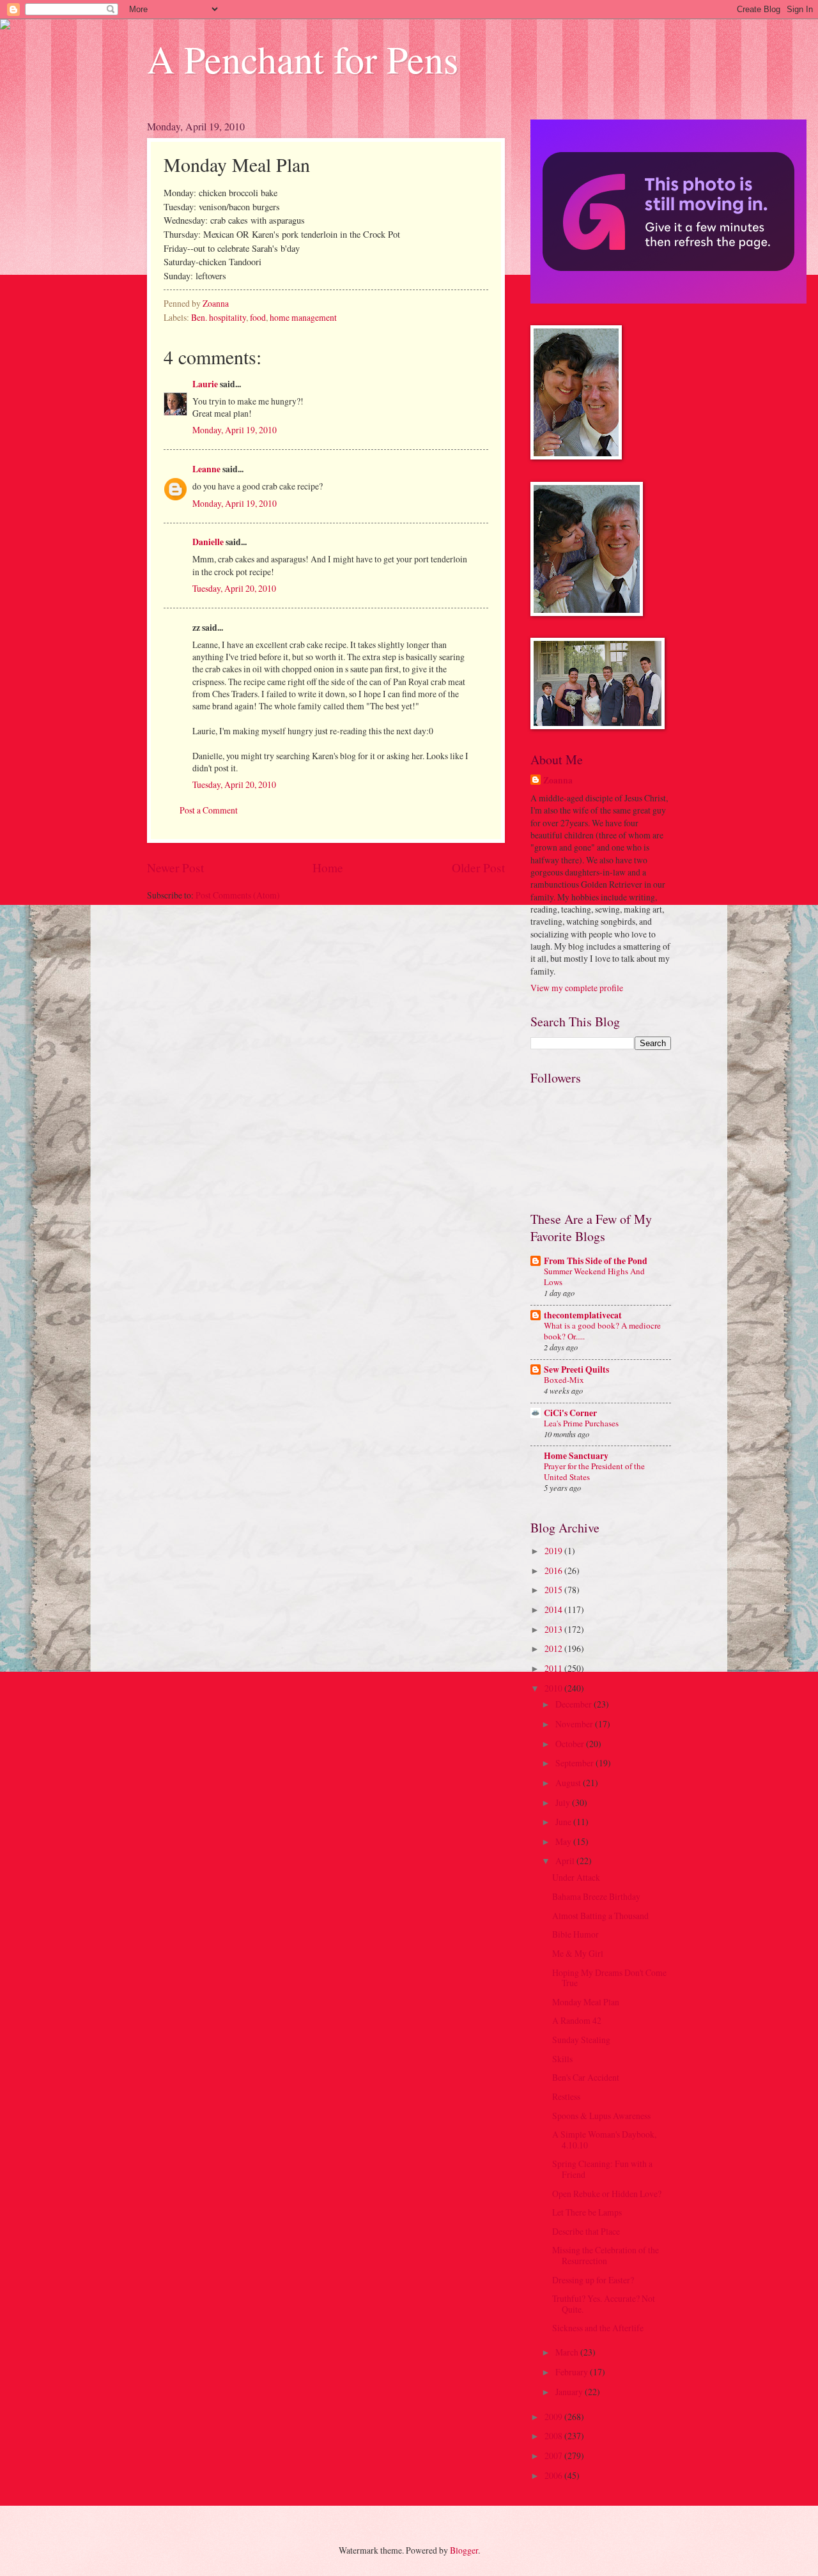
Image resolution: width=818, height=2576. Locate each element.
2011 (554, 1668)
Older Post (478, 868)
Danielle (208, 542)
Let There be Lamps (587, 2212)
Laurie (205, 384)
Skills (562, 2059)
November (575, 1724)
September (575, 1763)
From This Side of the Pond (596, 1261)
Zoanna (558, 781)
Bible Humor (575, 1934)
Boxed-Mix (564, 1380)
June (564, 1822)
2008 (554, 2436)
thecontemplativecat (583, 1315)
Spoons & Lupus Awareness (601, 2116)
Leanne (206, 469)
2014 (554, 1609)
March (568, 2352)
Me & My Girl (578, 1953)
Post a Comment (209, 810)
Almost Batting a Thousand (600, 1916)
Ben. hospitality (219, 317)
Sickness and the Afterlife (598, 2328)
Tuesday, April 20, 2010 (234, 588)
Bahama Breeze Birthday (596, 1896)
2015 (554, 1590)
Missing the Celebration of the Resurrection (606, 2255)
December (575, 1704)
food (258, 317)
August (569, 1783)
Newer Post (175, 868)
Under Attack (576, 1877)
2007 (554, 2456)
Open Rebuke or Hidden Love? (607, 2194)
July (564, 1802)
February (573, 2372)
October (571, 1744)
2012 (554, 1648)
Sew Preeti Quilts (576, 1369)
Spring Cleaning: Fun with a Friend (602, 2169)
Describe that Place (586, 2231)
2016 (554, 1570)
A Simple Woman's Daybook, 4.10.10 (604, 2140)
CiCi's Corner (570, 1413)
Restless (566, 2096)
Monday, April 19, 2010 (235, 430)
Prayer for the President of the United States (594, 1471)
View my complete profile (577, 988)
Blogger (464, 2550)
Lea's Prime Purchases (581, 1423)
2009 (554, 2417)
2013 (554, 1629)
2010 (554, 1688)
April (566, 1861)
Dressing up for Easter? (593, 2280)
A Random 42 (577, 2020)
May (564, 1841)
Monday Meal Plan (586, 2002)
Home (328, 868)
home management (303, 317)
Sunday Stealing (581, 2040)
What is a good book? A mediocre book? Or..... (602, 1331)
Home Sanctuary (576, 1456)
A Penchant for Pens (303, 59)
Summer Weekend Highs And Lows (594, 1276)
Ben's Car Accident (586, 2077)
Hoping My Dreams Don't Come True (609, 1978)
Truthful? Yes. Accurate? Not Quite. (604, 2304)
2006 (554, 2475)
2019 (554, 1551)
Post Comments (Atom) (238, 895)
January (570, 2392)
